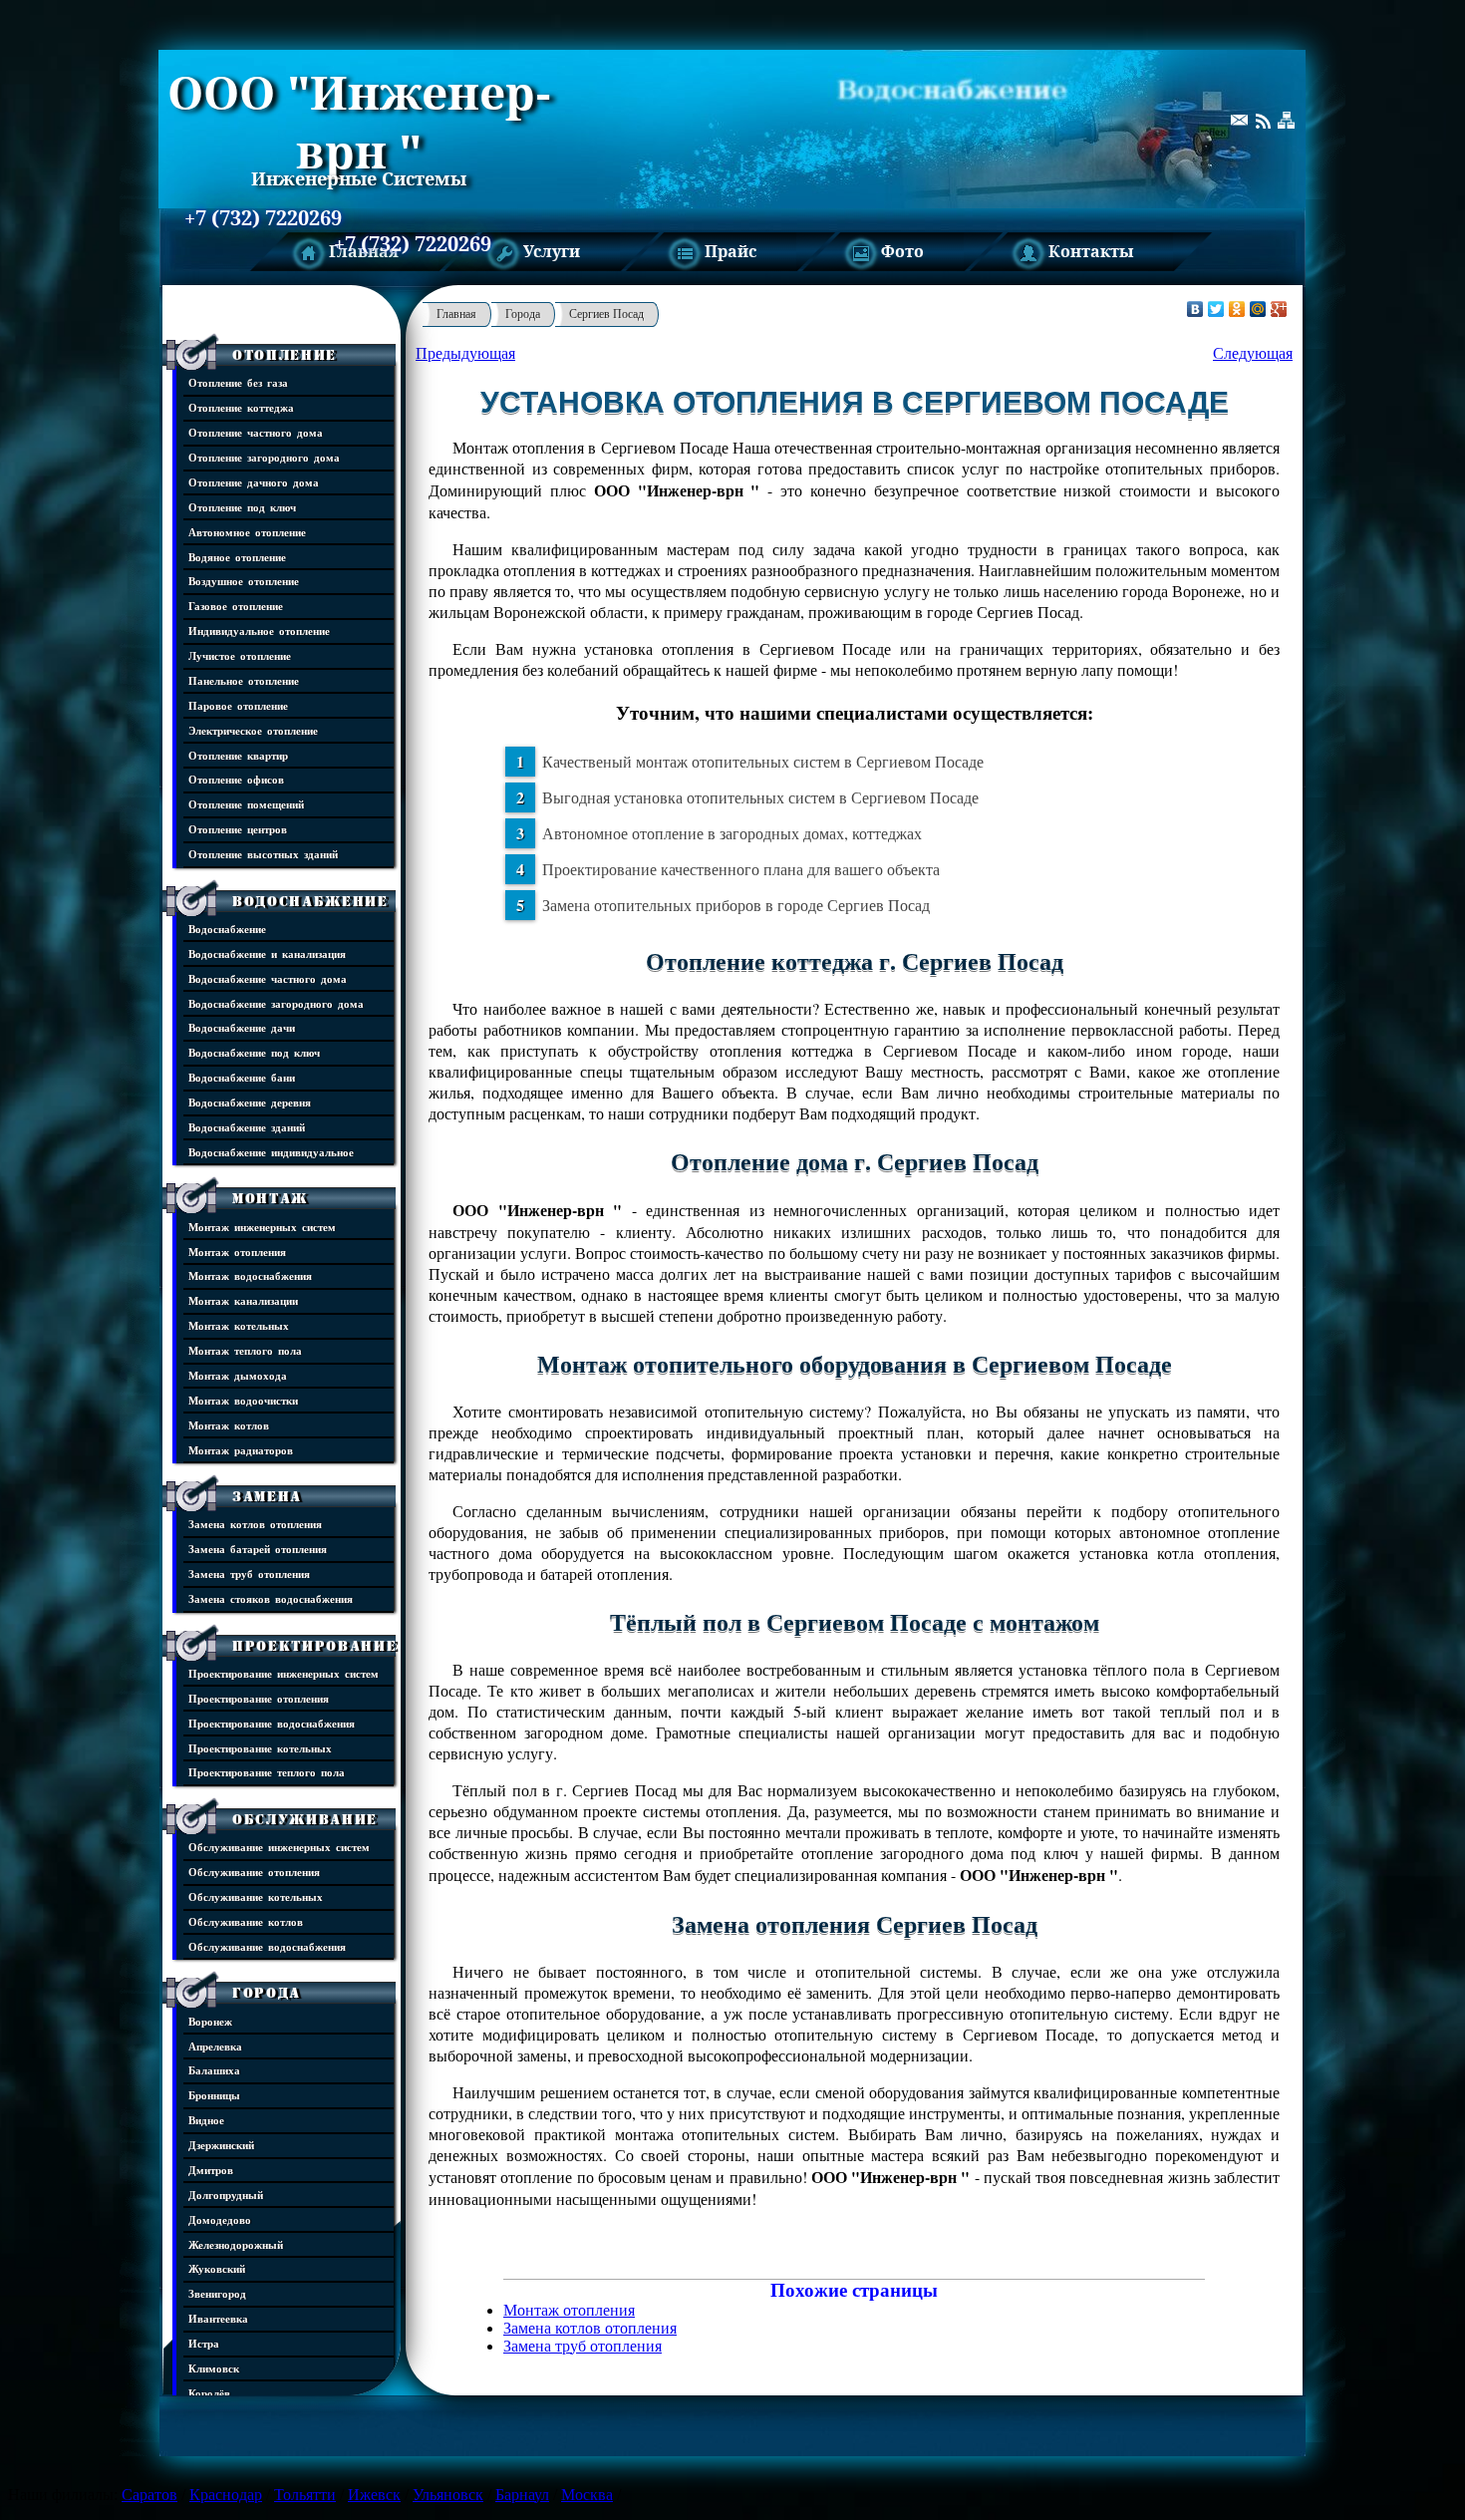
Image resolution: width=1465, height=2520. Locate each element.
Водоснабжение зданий (247, 1127)
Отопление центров (238, 829)
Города (267, 1993)
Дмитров (211, 2170)
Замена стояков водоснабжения (271, 1598)
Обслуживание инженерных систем (279, 1847)
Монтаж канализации (243, 1300)
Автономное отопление (247, 532)
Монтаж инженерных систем (262, 1227)
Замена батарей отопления (258, 1549)
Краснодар (226, 2495)
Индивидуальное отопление (259, 630)
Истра (204, 2343)
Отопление (285, 355)
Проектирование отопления (259, 1698)
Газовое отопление (236, 606)
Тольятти (305, 2495)
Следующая (1253, 353)
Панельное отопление (244, 680)
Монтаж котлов (229, 1425)
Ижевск (374, 2495)
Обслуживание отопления (254, 1872)
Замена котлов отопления (255, 1524)
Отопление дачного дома (254, 482)
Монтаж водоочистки (243, 1400)
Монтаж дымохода (238, 1375)
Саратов (149, 2495)
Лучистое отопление (240, 655)
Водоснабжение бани (242, 1077)
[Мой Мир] (1258, 309)
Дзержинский (221, 2145)
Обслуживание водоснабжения (267, 1946)
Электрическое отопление (253, 730)
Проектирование (315, 1646)
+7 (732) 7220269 (263, 218)
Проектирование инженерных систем (284, 1673)
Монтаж (270, 1198)
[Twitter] (1216, 309)
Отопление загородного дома (264, 457)
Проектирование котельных (260, 1748)
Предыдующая (465, 353)
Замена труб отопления (249, 1574)
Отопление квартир (238, 755)
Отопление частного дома (256, 432)
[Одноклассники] (1237, 309)
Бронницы (214, 2095)
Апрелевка (215, 2046)
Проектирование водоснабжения (272, 1723)
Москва (587, 2495)
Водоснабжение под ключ (254, 1052)
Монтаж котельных (239, 1325)
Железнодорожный (236, 2244)
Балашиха (214, 2070)
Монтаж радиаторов (241, 1450)
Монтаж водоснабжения (250, 1275)
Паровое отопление (238, 705)
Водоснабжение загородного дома (276, 1003)
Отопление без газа (238, 382)
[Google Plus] (1279, 309)
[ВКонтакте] (1195, 309)
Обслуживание (305, 1819)
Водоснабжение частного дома (268, 978)
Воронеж (210, 2021)
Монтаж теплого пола (245, 1350)
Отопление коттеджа (241, 407)
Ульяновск (448, 2495)
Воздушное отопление (244, 581)
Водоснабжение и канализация (267, 953)
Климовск (214, 2368)
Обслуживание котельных (256, 1896)
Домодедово (220, 2219)
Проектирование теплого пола (267, 1772)
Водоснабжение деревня (250, 1102)
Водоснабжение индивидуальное (271, 1152)
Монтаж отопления (237, 1252)
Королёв (209, 2393)
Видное (206, 2120)
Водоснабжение (310, 901)
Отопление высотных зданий (263, 854)
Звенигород (217, 2293)
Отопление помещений (246, 804)
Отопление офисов (236, 779)
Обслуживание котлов (246, 1921)
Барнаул (522, 2495)
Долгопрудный (226, 2195)
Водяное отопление (237, 557)
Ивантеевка (218, 2318)
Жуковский (217, 2268)
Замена (267, 1496)
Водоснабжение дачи (242, 1027)
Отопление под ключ (242, 507)
